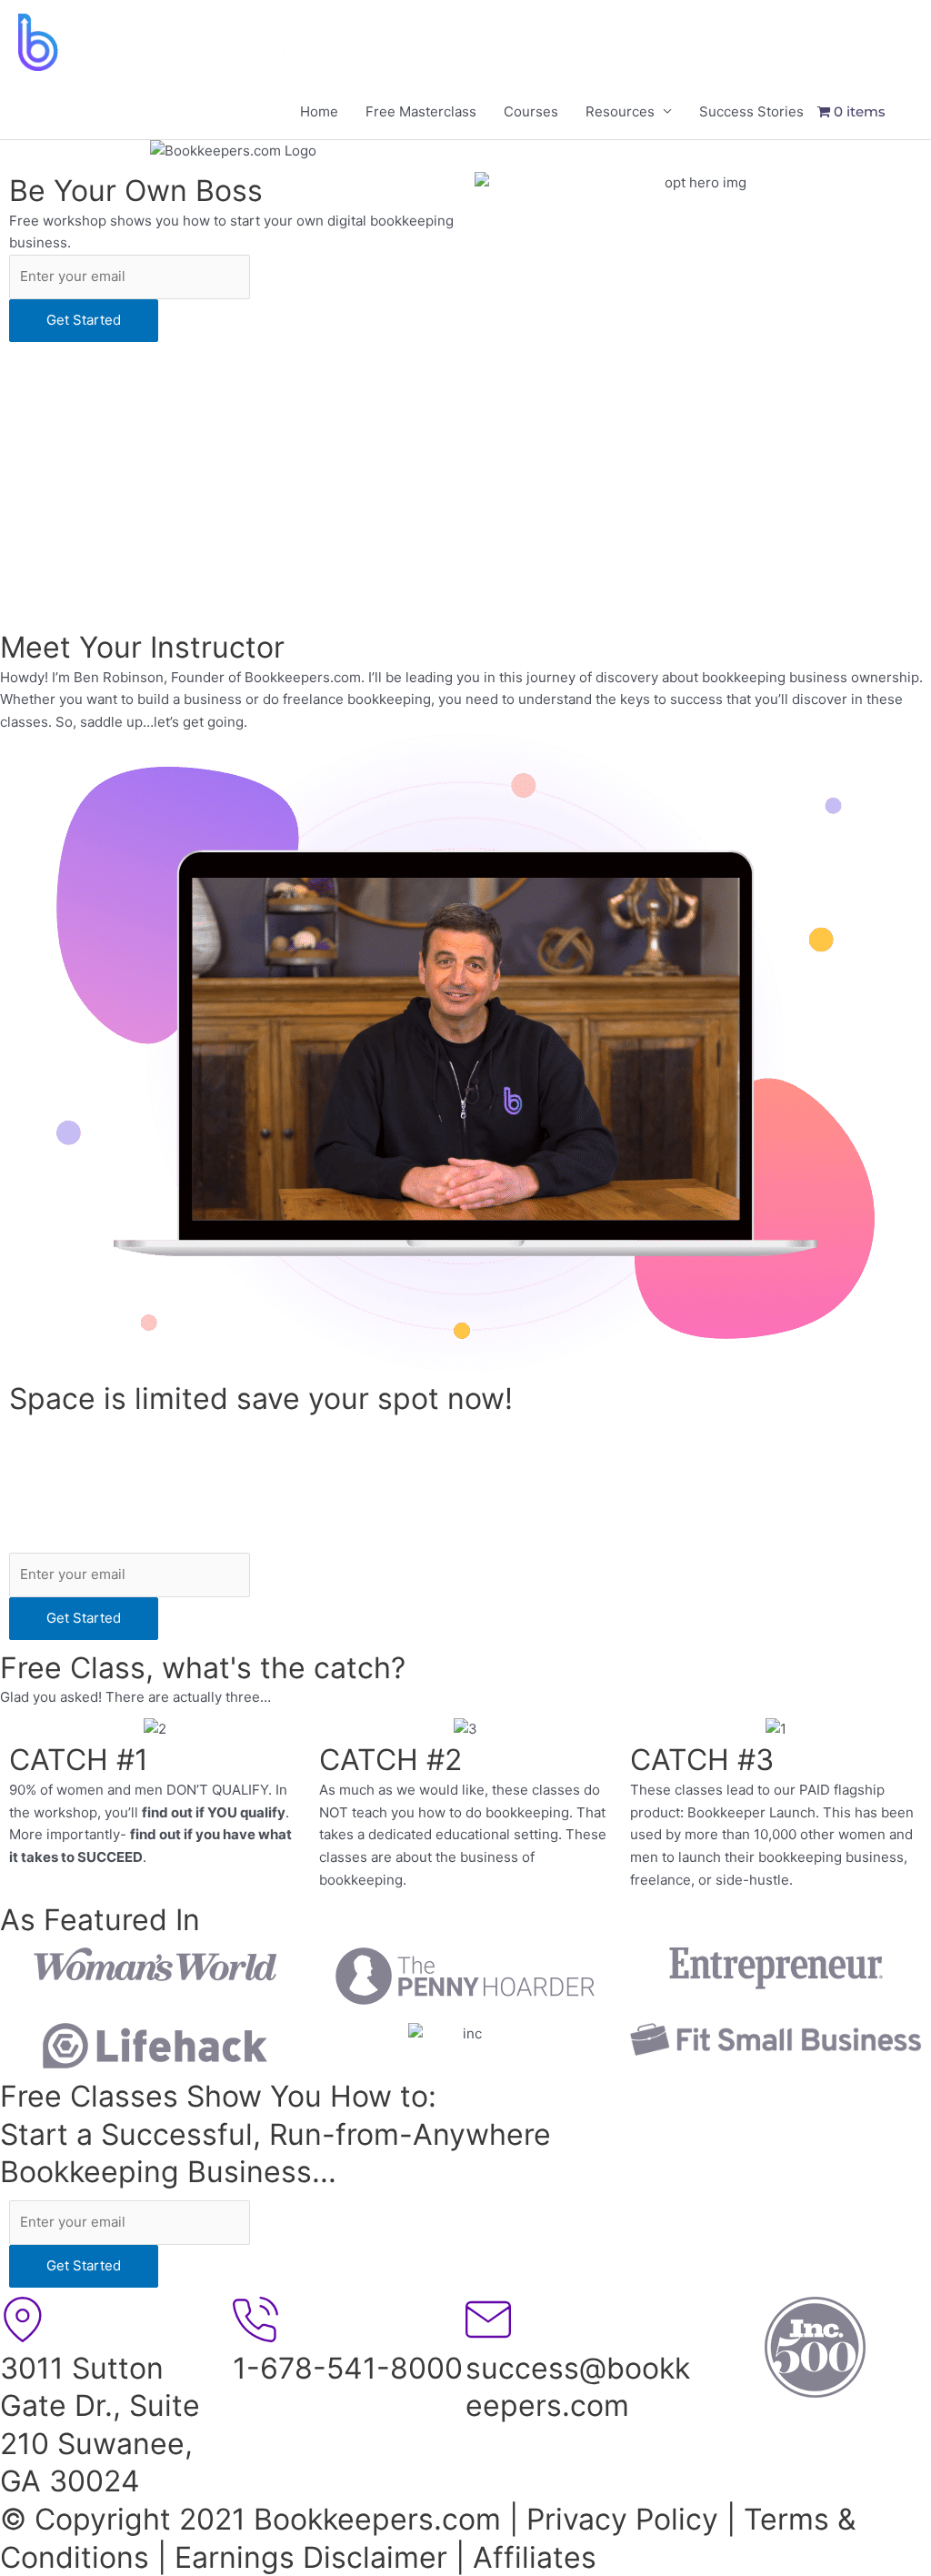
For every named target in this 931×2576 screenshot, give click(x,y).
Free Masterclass (421, 111)
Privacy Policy (622, 2519)
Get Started (84, 320)
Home (319, 111)
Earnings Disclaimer (311, 2557)
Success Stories (751, 111)
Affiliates (535, 2557)
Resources (620, 111)
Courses (531, 111)
